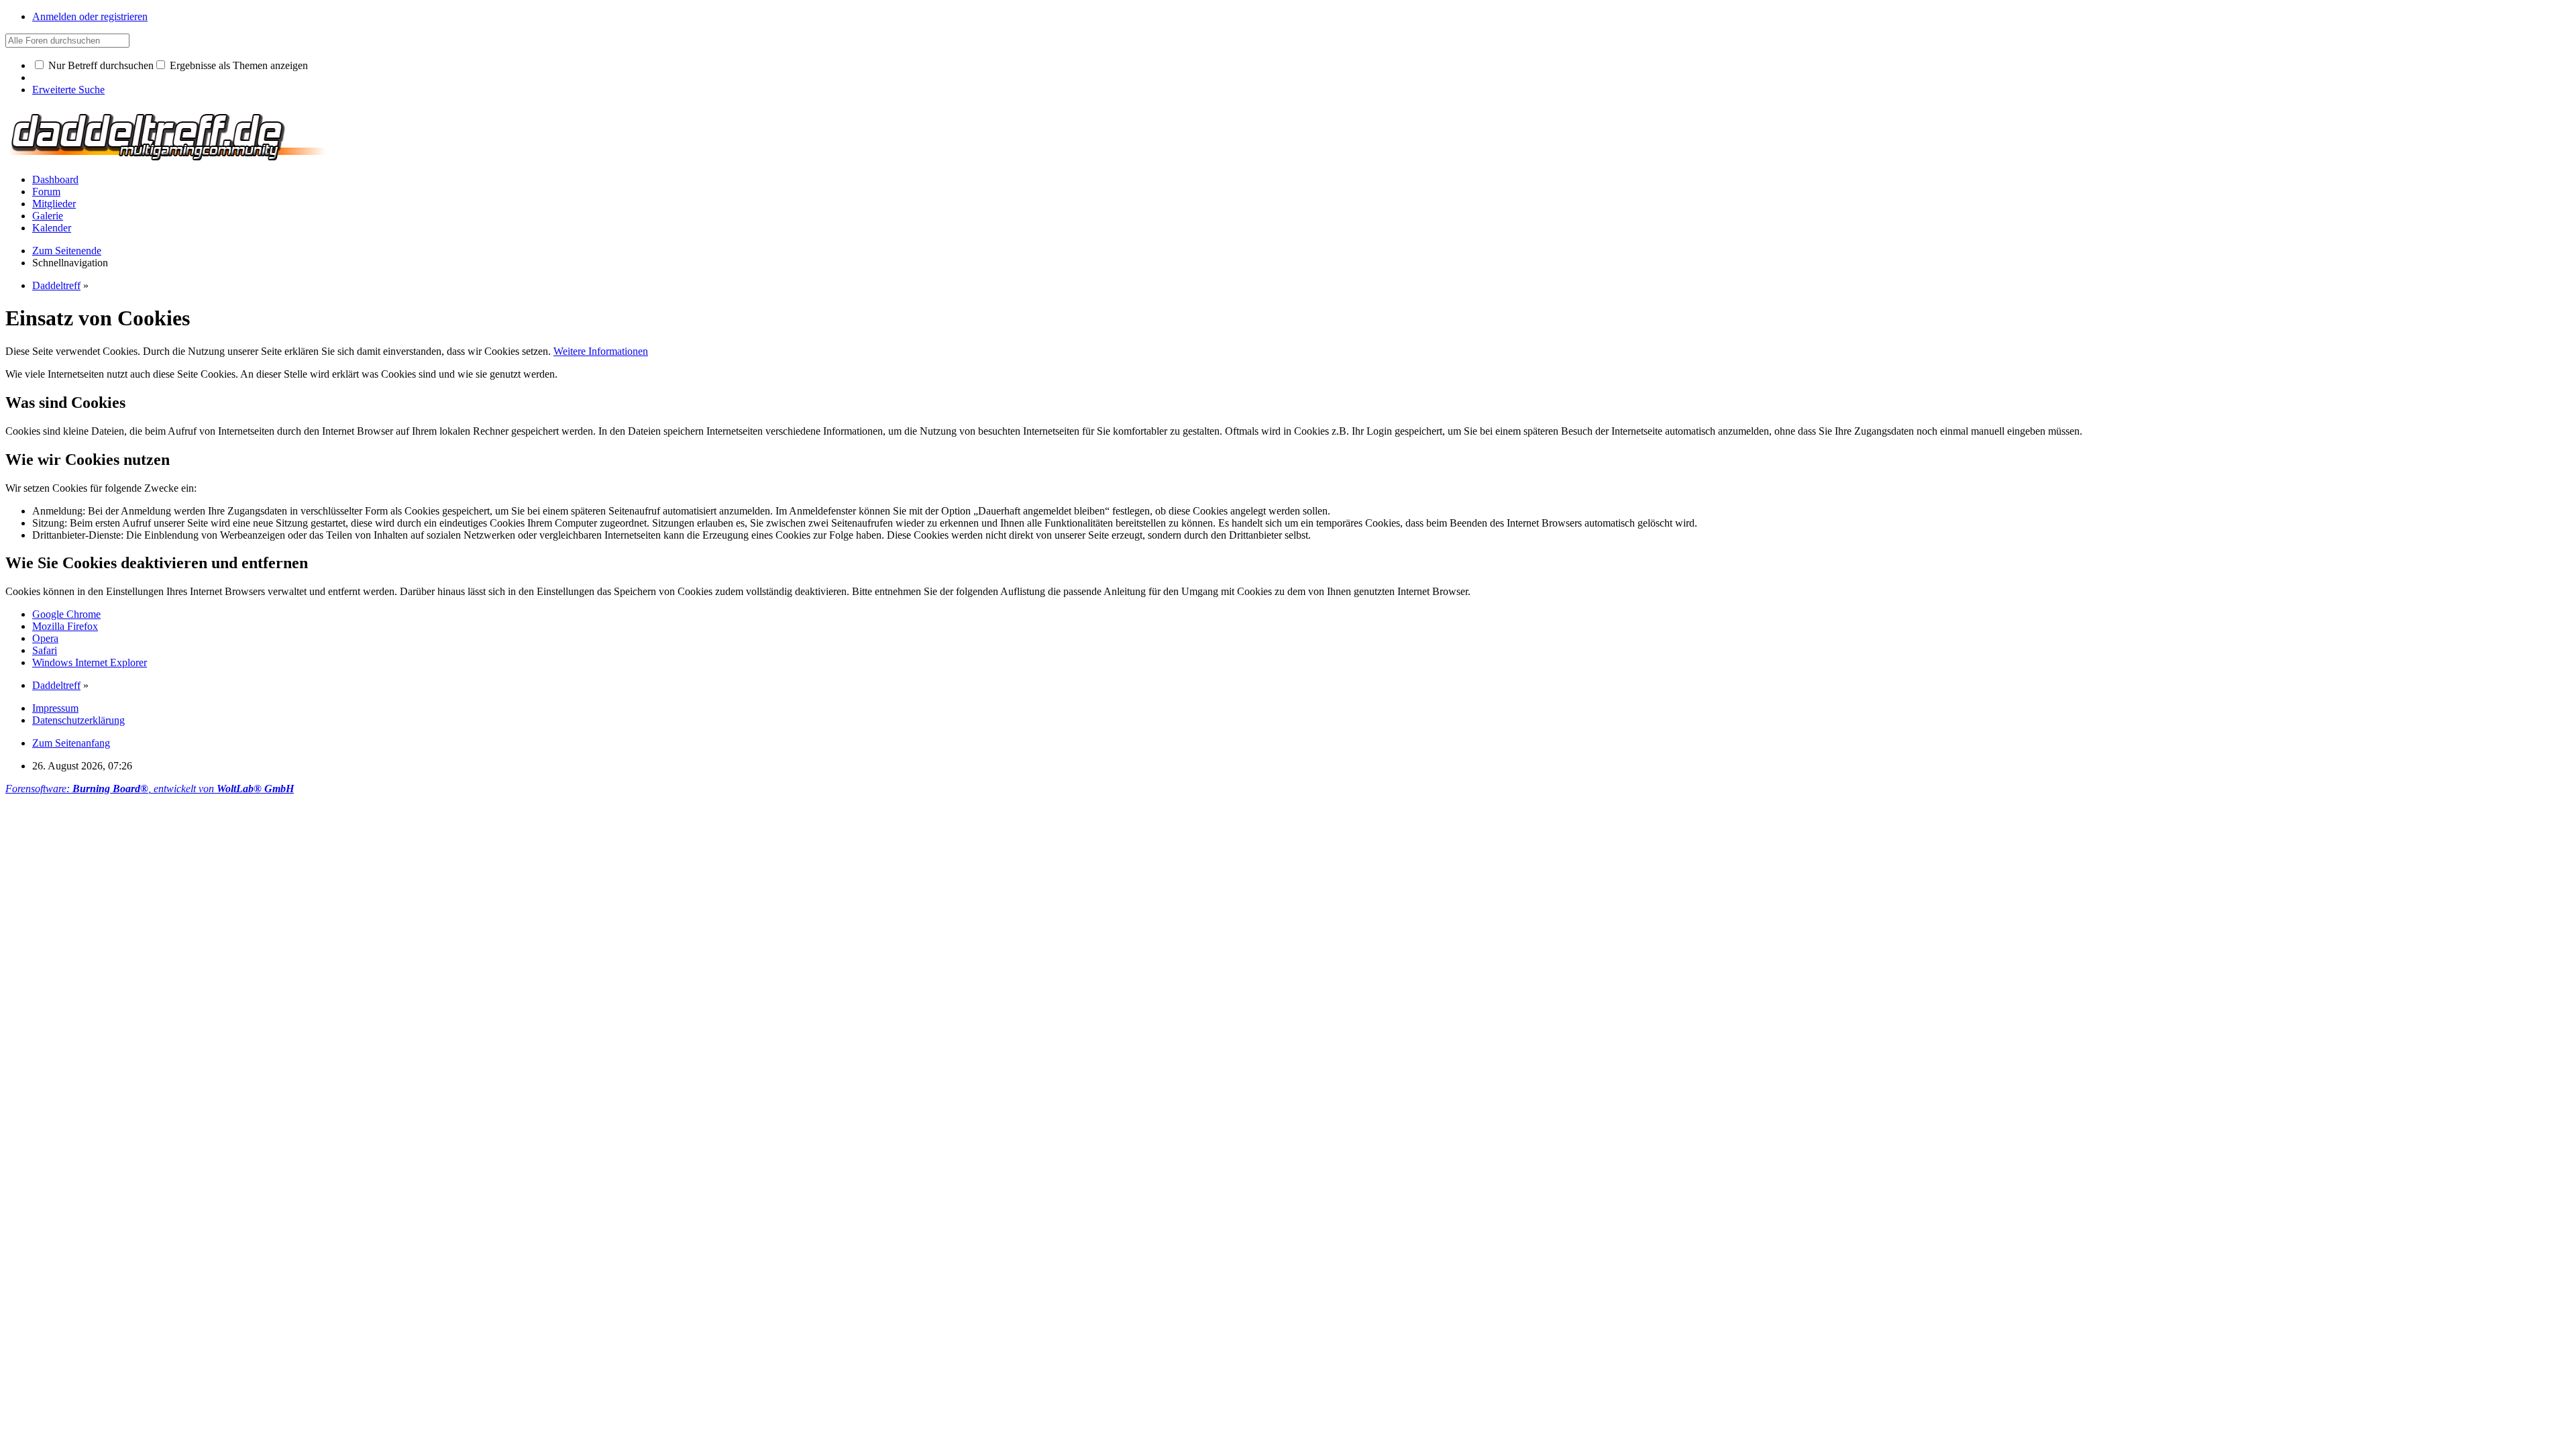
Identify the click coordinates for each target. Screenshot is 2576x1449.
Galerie (48, 216)
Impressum (55, 708)
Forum (46, 192)
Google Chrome (66, 614)
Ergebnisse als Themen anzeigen (237, 65)
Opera (45, 638)
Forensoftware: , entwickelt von (150, 789)
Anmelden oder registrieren (90, 16)
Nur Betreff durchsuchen (100, 65)
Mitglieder (54, 204)
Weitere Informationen (601, 351)
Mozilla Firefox (65, 626)
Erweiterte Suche (68, 90)
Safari (45, 650)
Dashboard (55, 179)
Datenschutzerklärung (78, 720)
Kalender (52, 228)
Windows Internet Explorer (90, 662)
